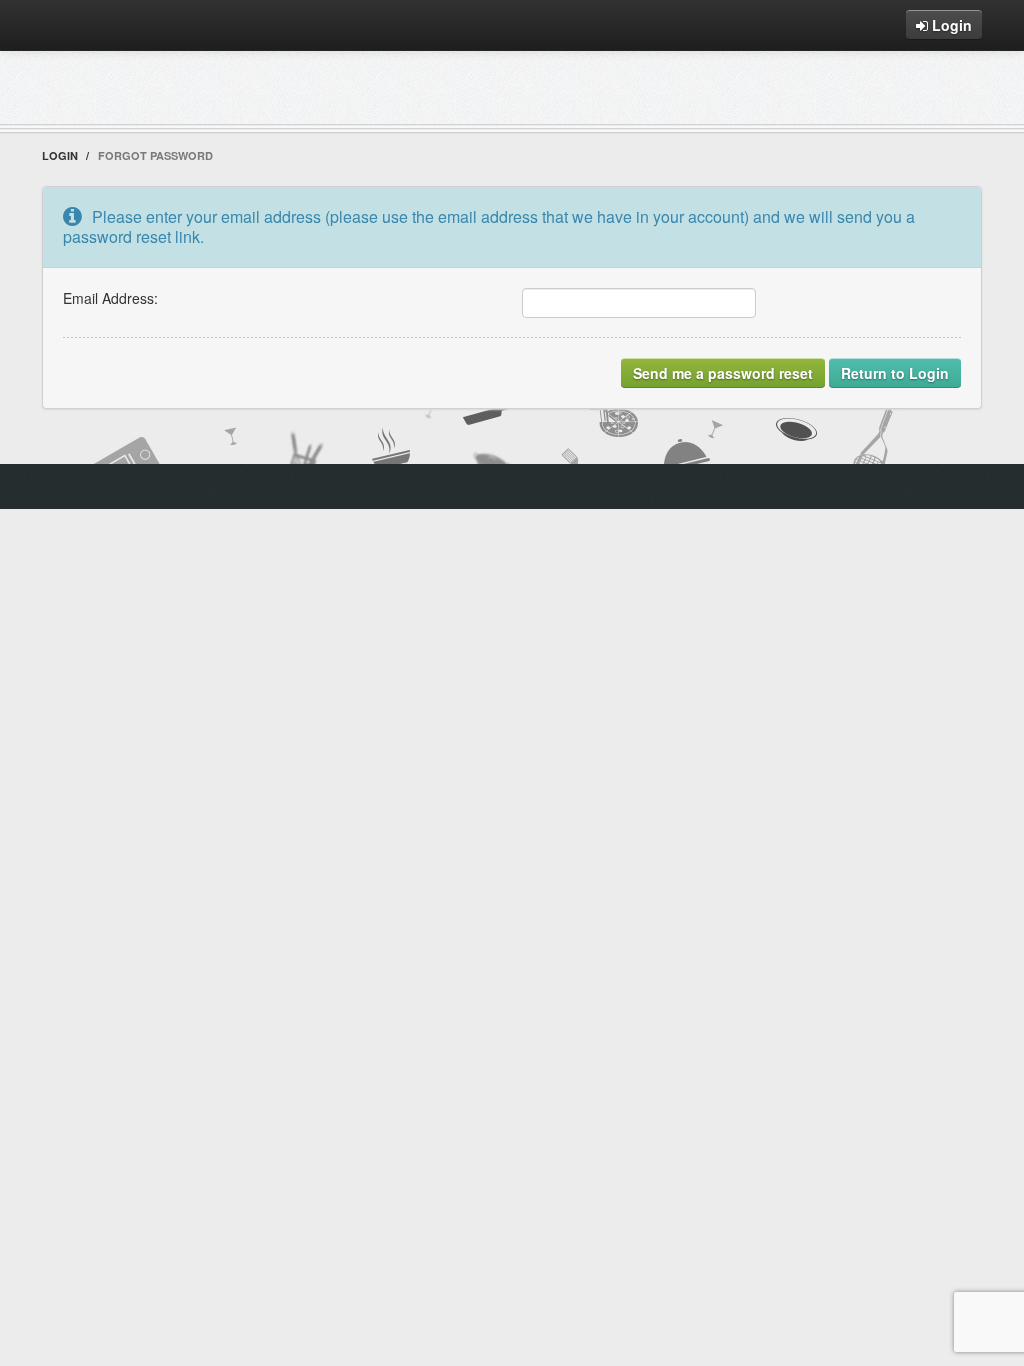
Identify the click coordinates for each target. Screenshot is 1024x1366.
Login (950, 25)
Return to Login (895, 373)
